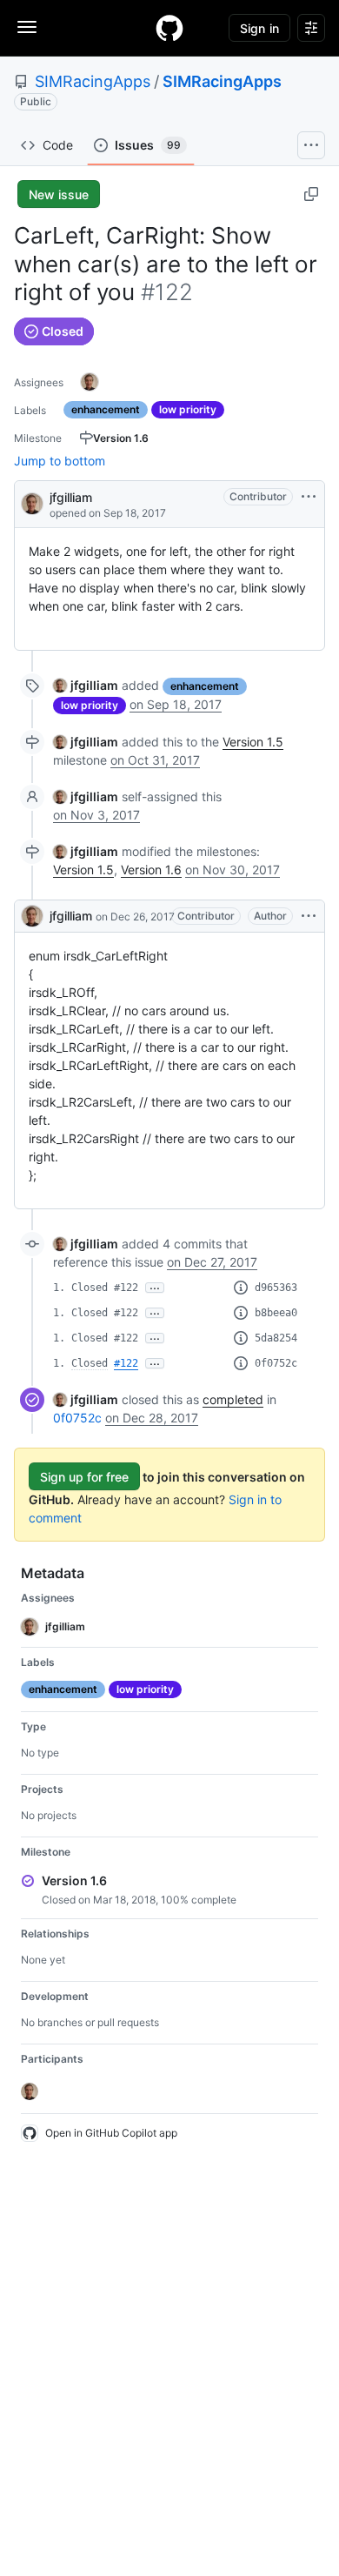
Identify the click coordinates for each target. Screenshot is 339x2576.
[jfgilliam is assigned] (90, 382)
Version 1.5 (253, 742)
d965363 (276, 1288)
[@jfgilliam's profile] (32, 502)
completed (233, 1399)
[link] (86, 685)
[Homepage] (169, 28)
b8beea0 (276, 1313)
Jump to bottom (60, 461)
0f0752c (276, 1363)
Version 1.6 (151, 870)
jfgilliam (71, 497)
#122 (126, 1363)
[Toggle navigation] (27, 27)
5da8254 (276, 1338)
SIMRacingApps (93, 81)
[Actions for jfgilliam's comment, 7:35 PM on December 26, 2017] (309, 916)
